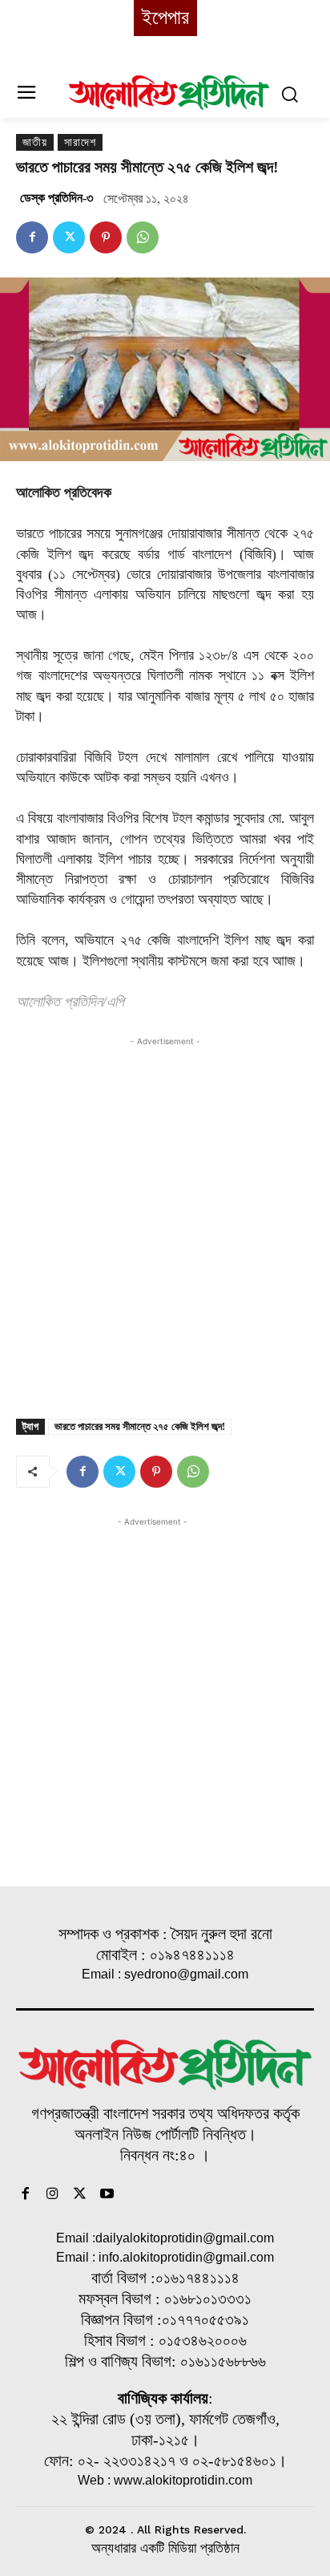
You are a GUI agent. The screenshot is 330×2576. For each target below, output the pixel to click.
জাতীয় (35, 142)
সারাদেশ (80, 142)
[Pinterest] (106, 237)
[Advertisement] (165, 1215)
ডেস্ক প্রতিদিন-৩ (56, 198)
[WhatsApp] (143, 237)
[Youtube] (107, 2195)
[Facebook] (32, 237)
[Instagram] (53, 2195)
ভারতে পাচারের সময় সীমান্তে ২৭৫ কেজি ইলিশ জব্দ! (140, 1426)
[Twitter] (69, 237)
